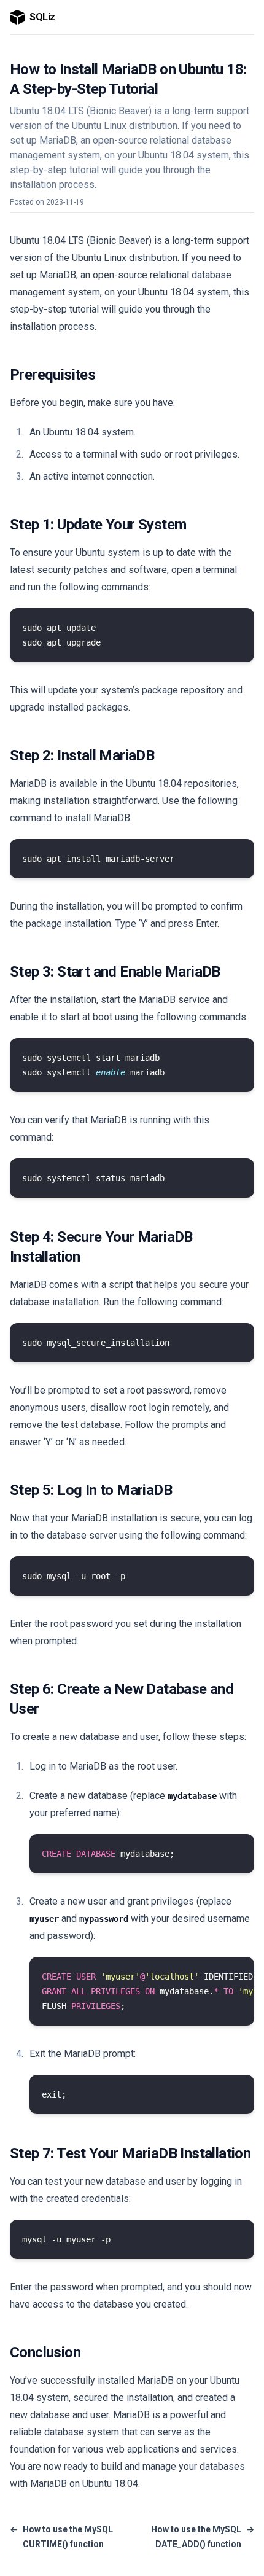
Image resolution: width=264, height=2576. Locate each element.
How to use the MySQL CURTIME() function (61, 2537)
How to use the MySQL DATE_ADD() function (203, 2537)
